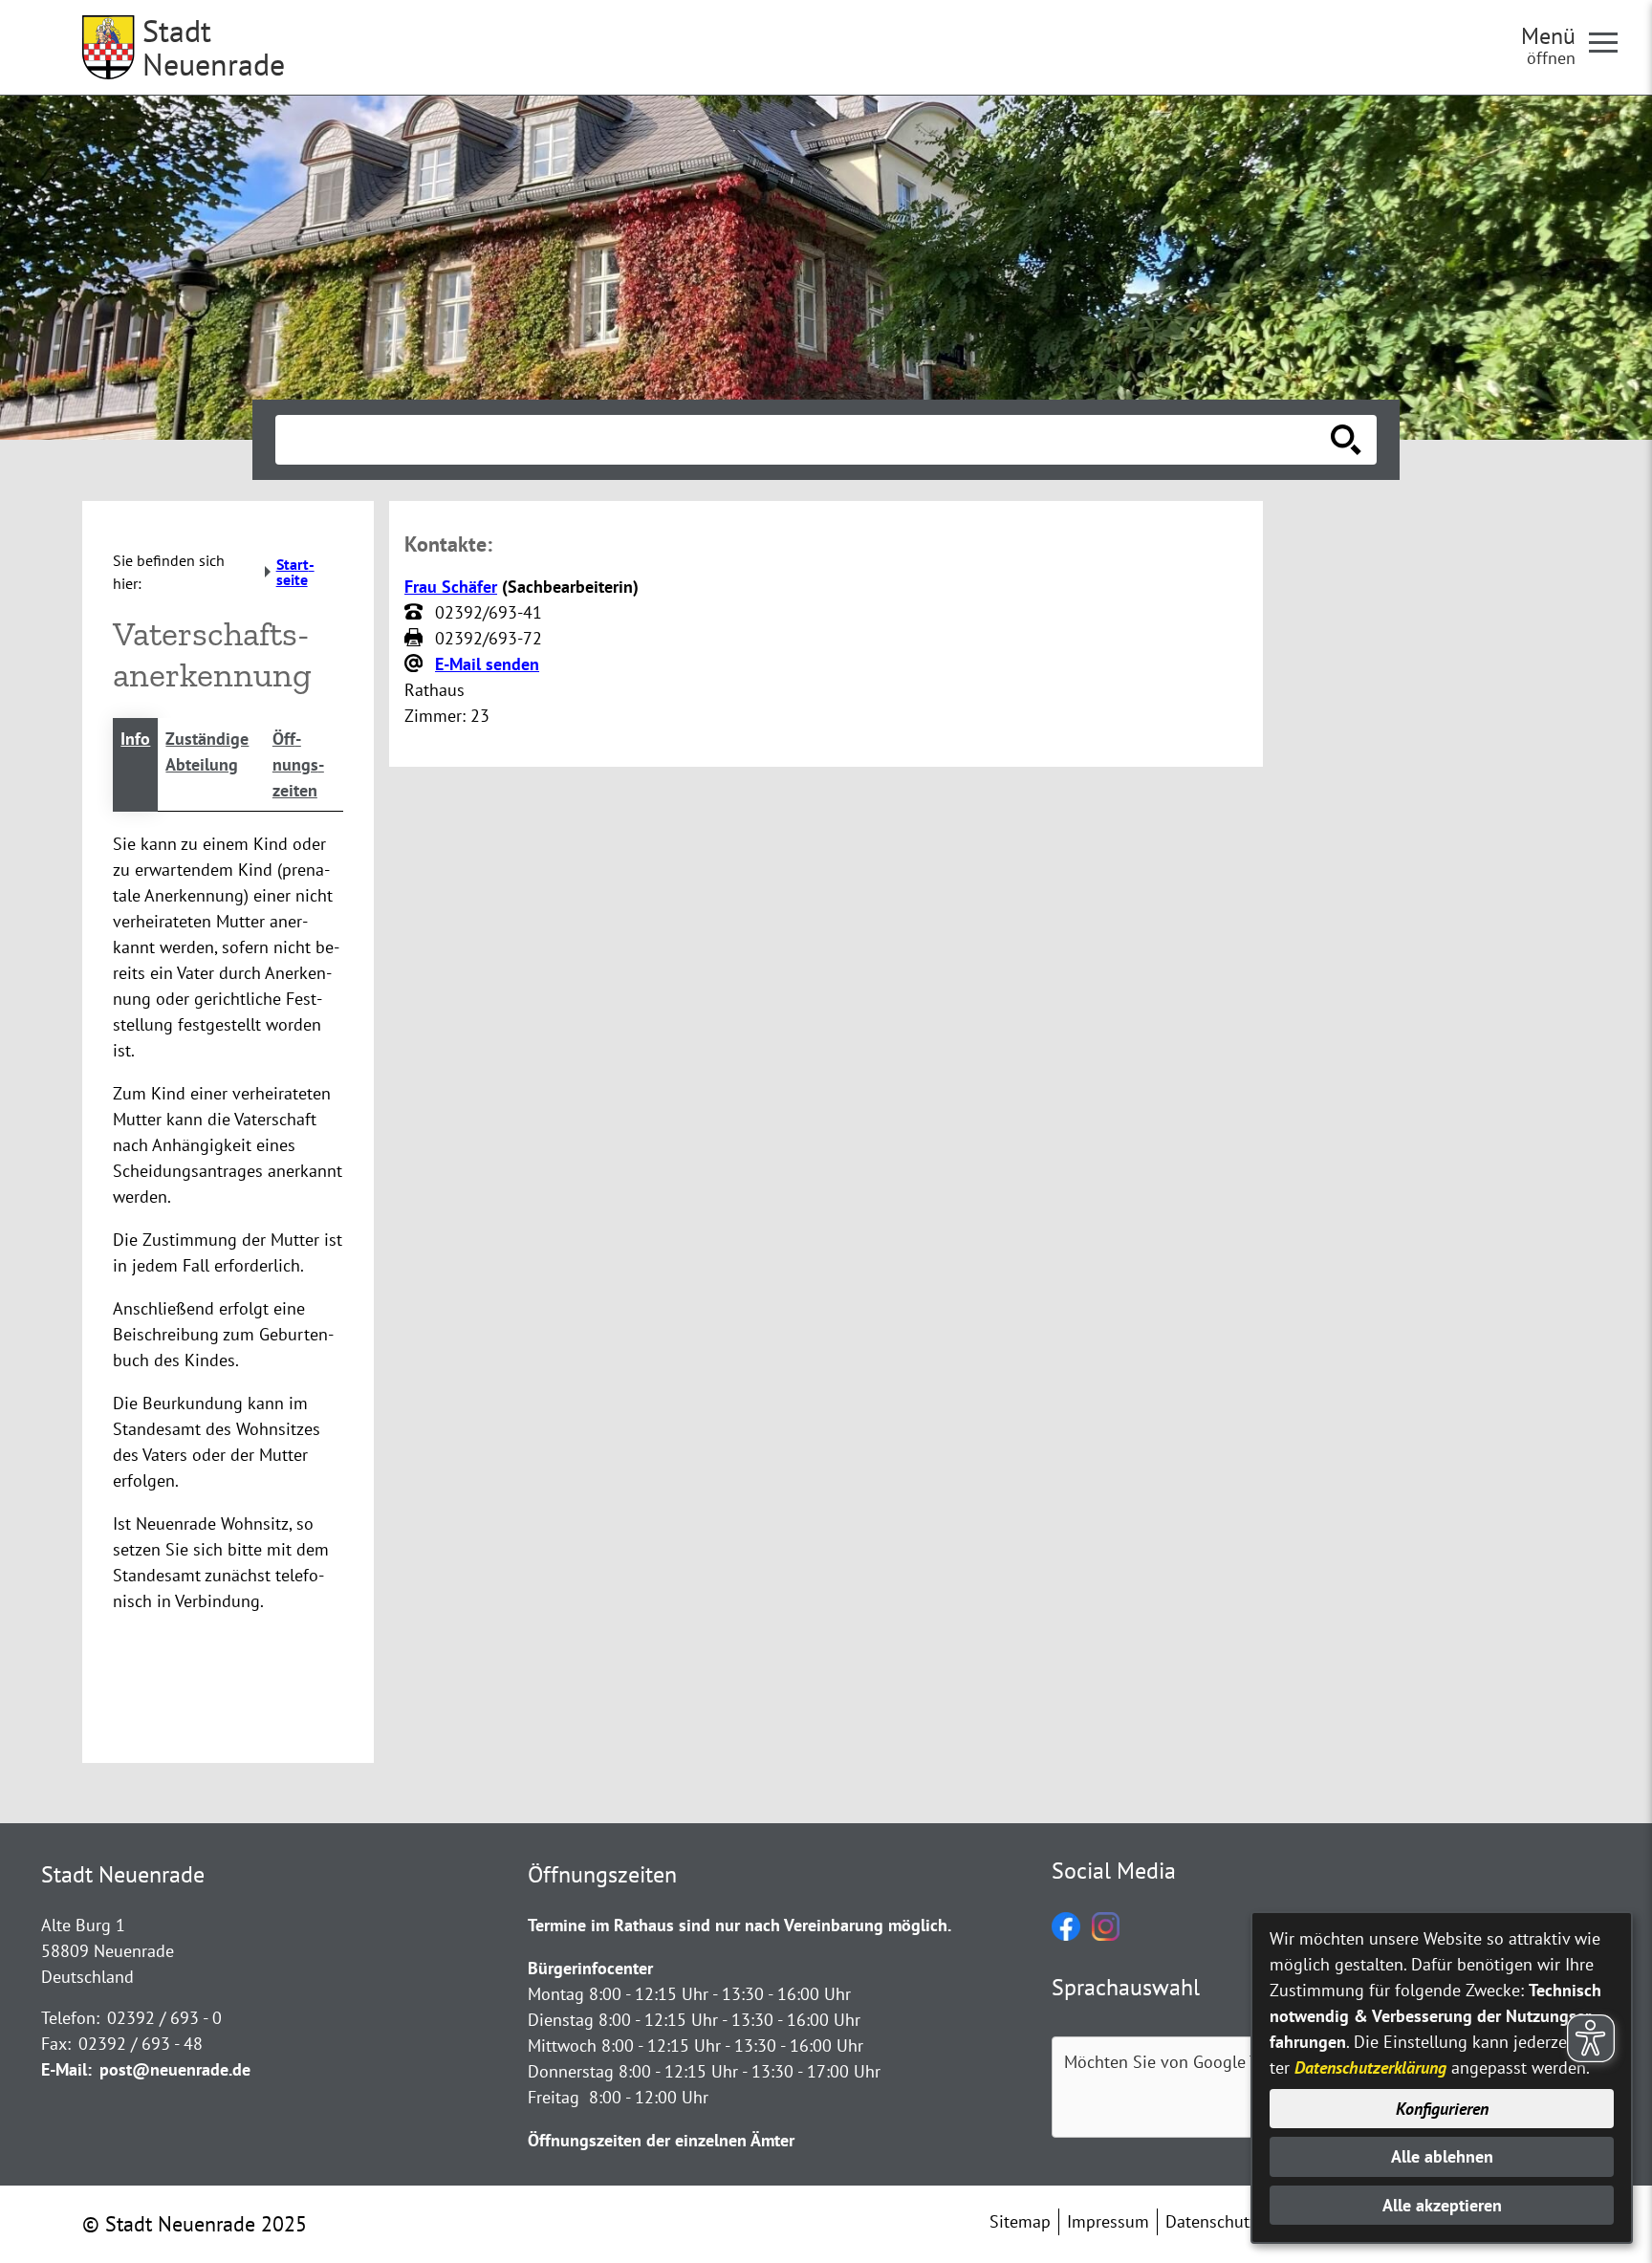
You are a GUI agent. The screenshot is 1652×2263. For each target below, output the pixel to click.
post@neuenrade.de (175, 2069)
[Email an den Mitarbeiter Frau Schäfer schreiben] (416, 664)
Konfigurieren (1442, 2109)
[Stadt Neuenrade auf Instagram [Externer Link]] (1106, 1935)
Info (135, 739)
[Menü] (1611, 41)
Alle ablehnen (1442, 2156)
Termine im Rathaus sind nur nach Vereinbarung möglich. (739, 1925)
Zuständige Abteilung (207, 751)
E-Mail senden (487, 664)
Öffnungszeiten (298, 764)
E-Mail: (66, 2069)
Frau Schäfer (451, 587)
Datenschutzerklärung (1370, 2067)
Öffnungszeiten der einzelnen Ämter (661, 2140)
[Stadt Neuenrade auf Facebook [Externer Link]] (1066, 1935)
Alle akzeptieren (1442, 2205)
